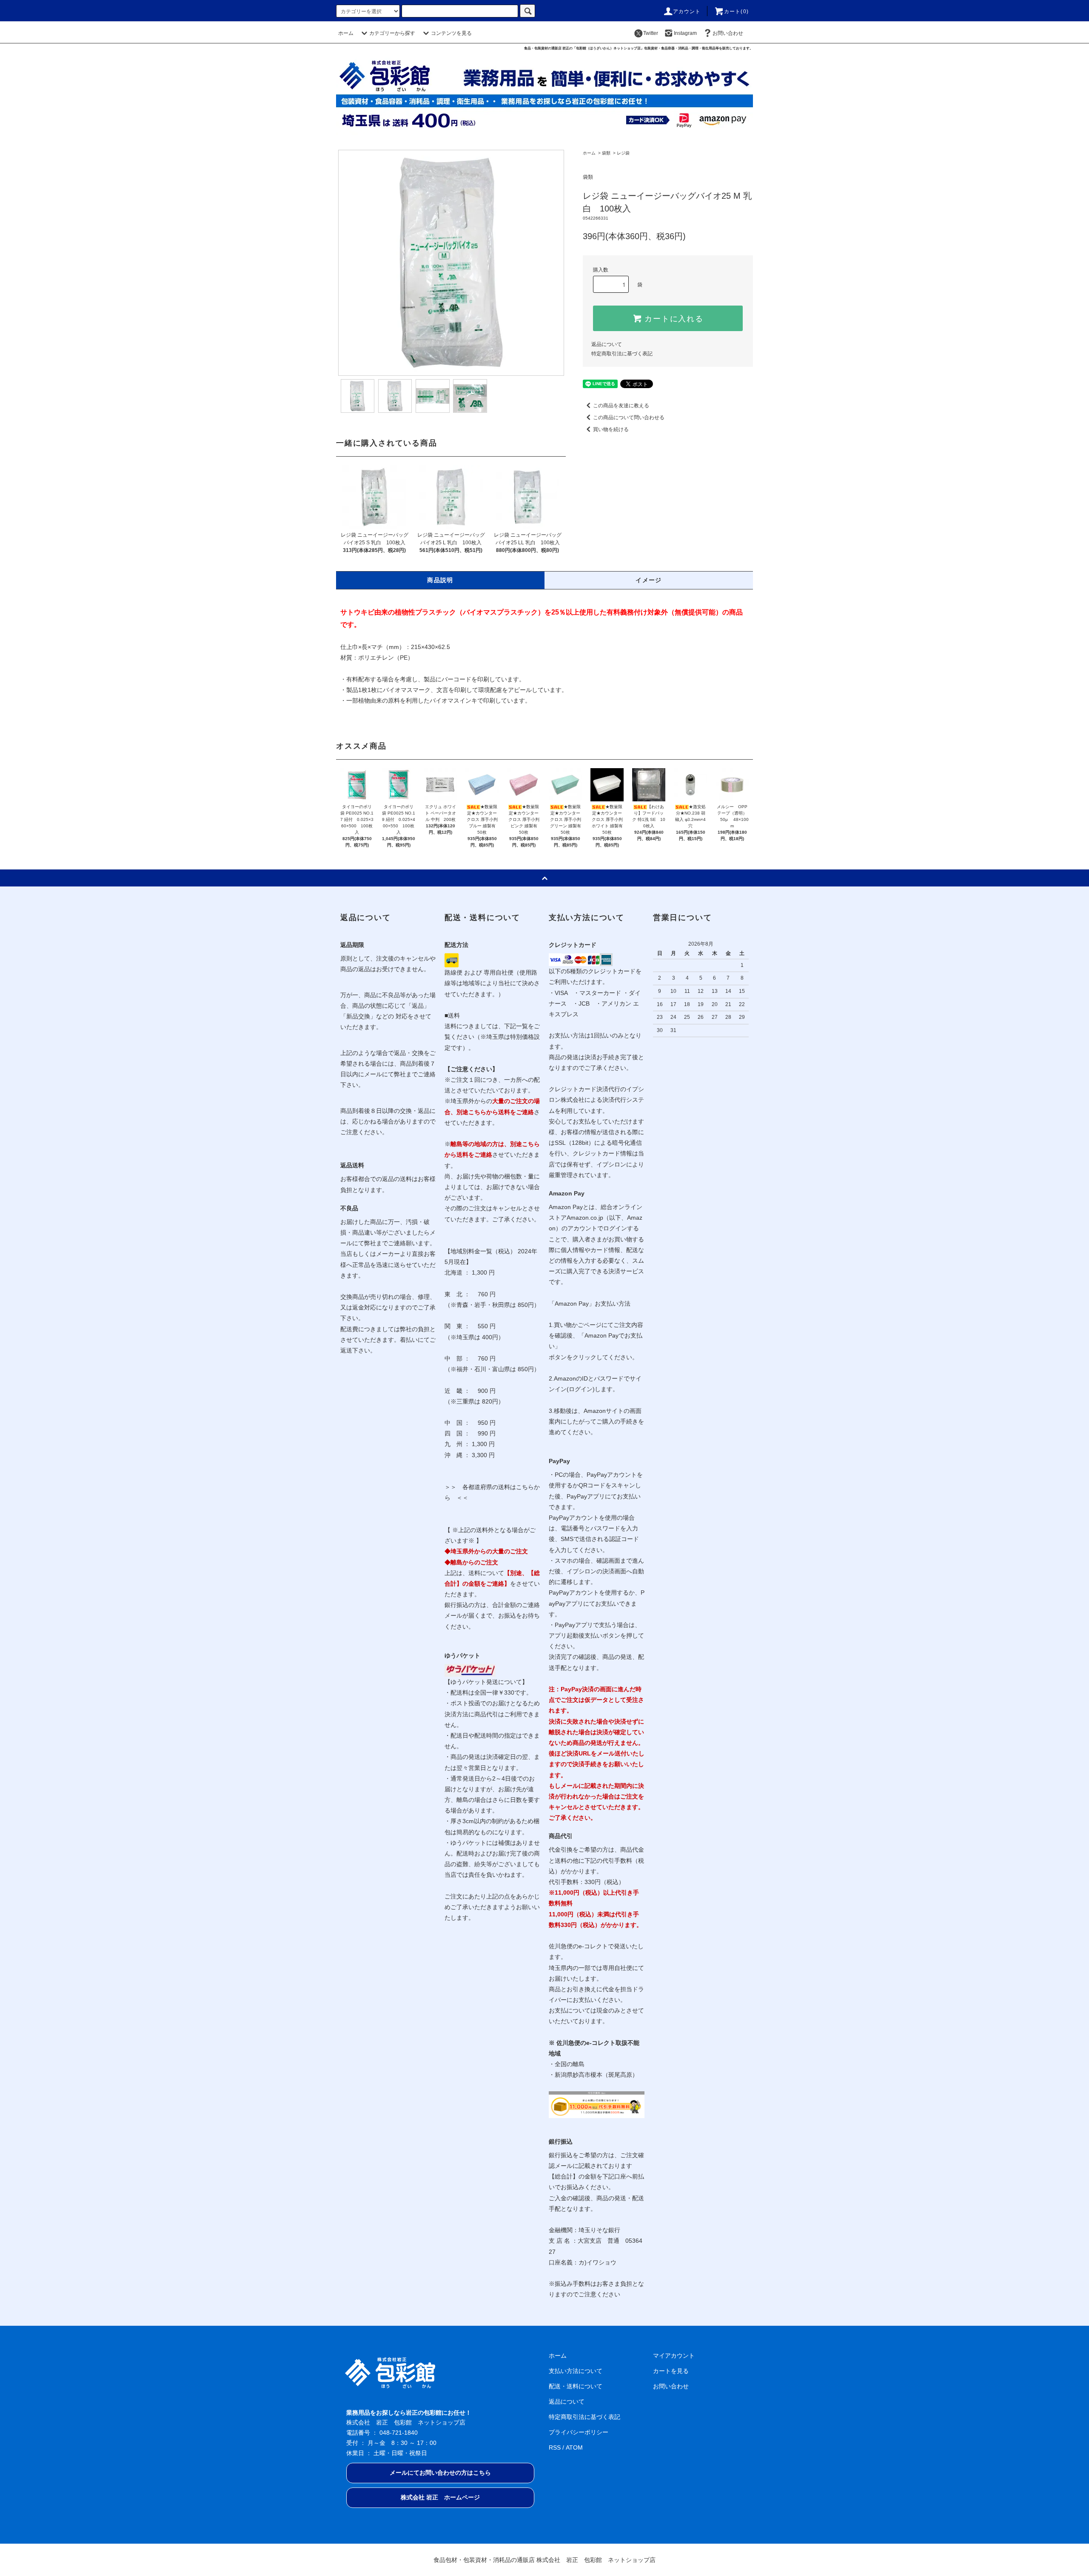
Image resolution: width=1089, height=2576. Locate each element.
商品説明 (440, 580)
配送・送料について (576, 2386)
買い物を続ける (611, 429)
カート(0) (736, 11)
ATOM (574, 2447)
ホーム (346, 33)
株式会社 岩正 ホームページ (440, 2497)
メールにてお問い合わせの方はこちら (440, 2473)
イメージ (649, 580)
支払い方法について (576, 2371)
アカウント (687, 11)
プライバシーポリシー (579, 2432)
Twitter (651, 33)
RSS (555, 2447)
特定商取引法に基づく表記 (622, 354)
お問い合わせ (728, 33)
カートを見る (671, 2371)
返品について (607, 344)
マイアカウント (674, 2356)
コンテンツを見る (451, 33)
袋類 (606, 153)
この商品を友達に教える (621, 406)
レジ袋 (623, 153)
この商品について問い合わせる (629, 417)
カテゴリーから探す (392, 33)
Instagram (685, 33)
